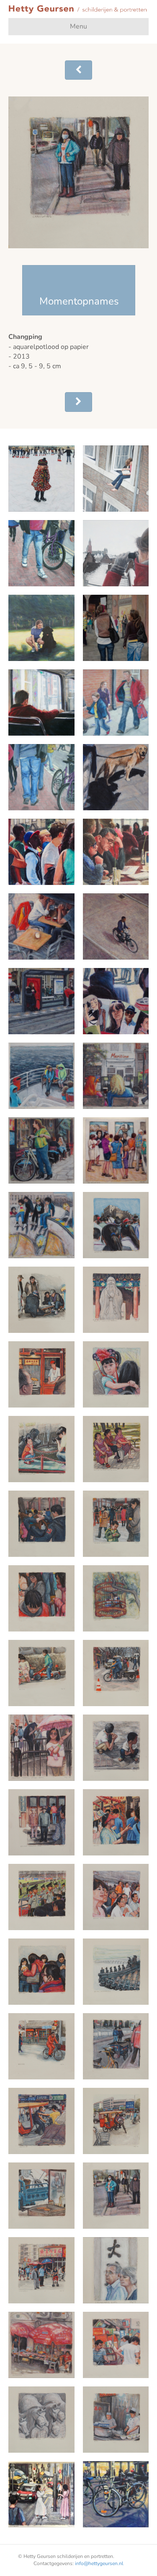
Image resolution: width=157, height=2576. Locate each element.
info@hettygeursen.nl (99, 2563)
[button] (78, 70)
